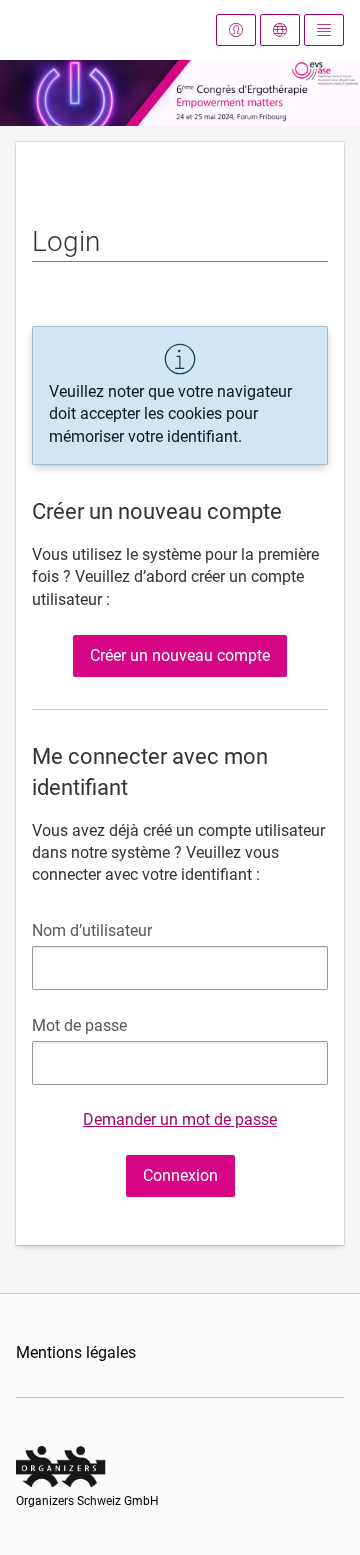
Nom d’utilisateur (92, 930)
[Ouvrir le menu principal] (324, 30)
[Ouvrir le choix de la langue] (280, 30)
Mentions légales (76, 1352)
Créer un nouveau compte (180, 655)
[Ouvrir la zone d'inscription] (236, 30)
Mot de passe (79, 1025)
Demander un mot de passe (180, 1119)
